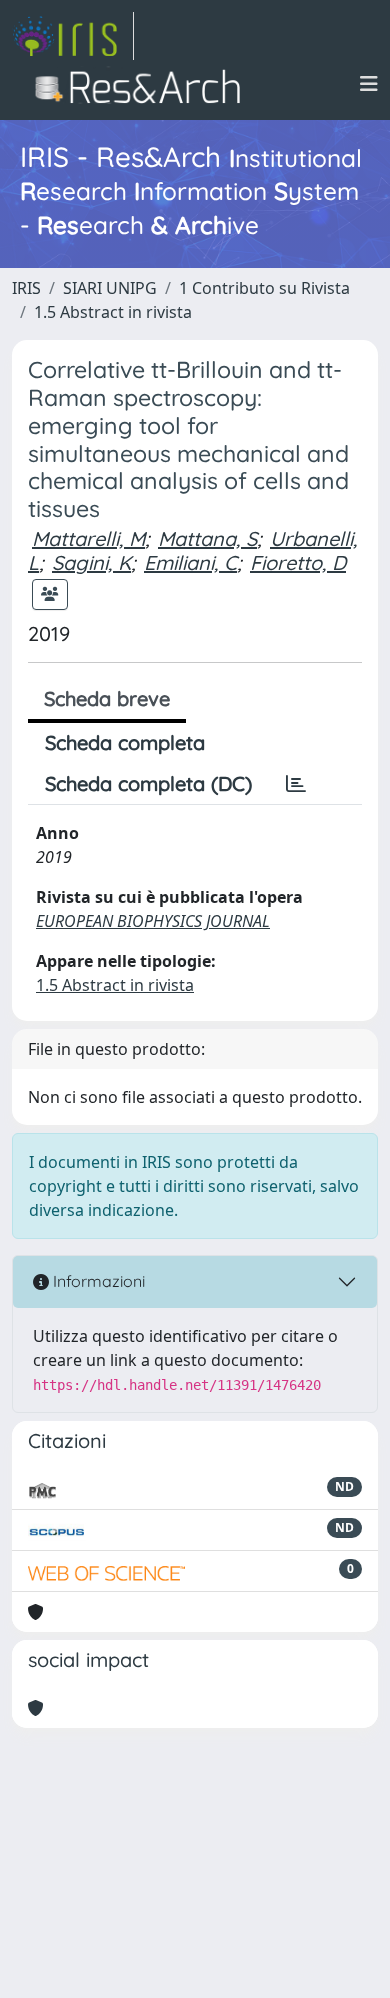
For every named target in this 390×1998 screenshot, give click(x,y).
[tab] (296, 784)
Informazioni (97, 1281)
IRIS (26, 288)
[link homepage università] (143, 84)
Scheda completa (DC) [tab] (148, 783)
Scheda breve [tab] (107, 698)
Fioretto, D (298, 562)
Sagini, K (91, 562)
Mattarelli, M (88, 538)
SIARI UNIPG (110, 288)
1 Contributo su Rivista (264, 288)
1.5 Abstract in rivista (113, 312)
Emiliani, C (190, 562)
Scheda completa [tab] (125, 742)
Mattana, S (207, 538)
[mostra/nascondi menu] (369, 84)
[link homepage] (73, 36)
